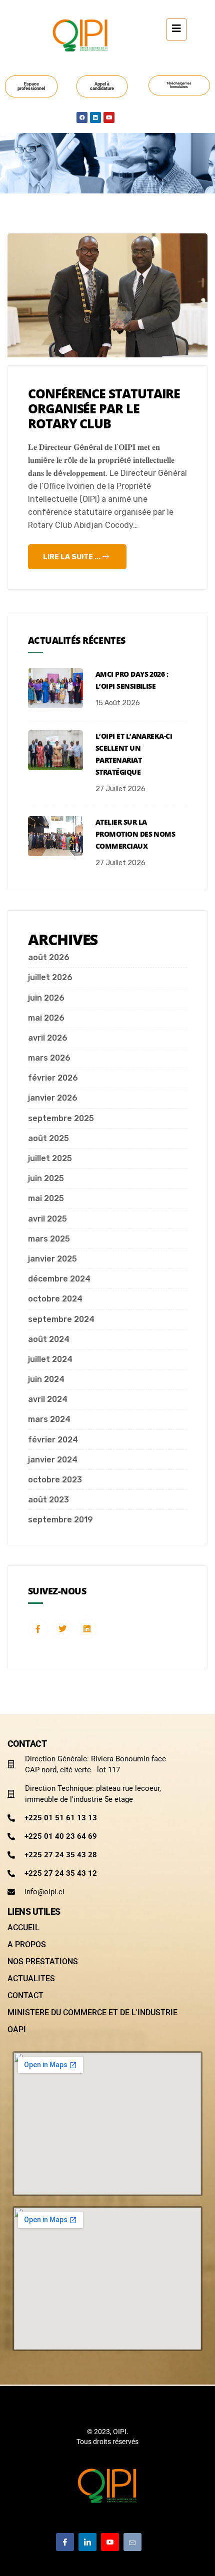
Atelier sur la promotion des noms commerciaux (135, 834)
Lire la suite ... (72, 557)
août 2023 (48, 1500)
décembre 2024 (59, 1279)
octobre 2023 (55, 1480)
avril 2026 (48, 1038)
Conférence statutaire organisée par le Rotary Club (104, 408)
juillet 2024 (50, 1359)
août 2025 (48, 1138)
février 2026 (53, 1078)
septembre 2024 (61, 1319)
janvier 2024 (53, 1460)
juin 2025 (46, 1178)
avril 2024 (48, 1399)
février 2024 (53, 1440)
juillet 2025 (50, 1158)
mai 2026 (46, 1018)
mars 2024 (49, 1419)
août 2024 (49, 1339)
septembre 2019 (60, 1520)
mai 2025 (46, 1198)
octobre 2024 (55, 1299)
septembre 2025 (61, 1118)
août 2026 (49, 957)
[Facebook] (82, 117)
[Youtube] (109, 117)
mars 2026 (49, 1058)
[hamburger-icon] (176, 29)
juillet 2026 (50, 977)
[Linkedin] (95, 117)
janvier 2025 (52, 1259)
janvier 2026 (53, 1098)
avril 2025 (47, 1219)
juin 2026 (46, 998)
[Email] (132, 2542)
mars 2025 (49, 1239)
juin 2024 (46, 1379)
